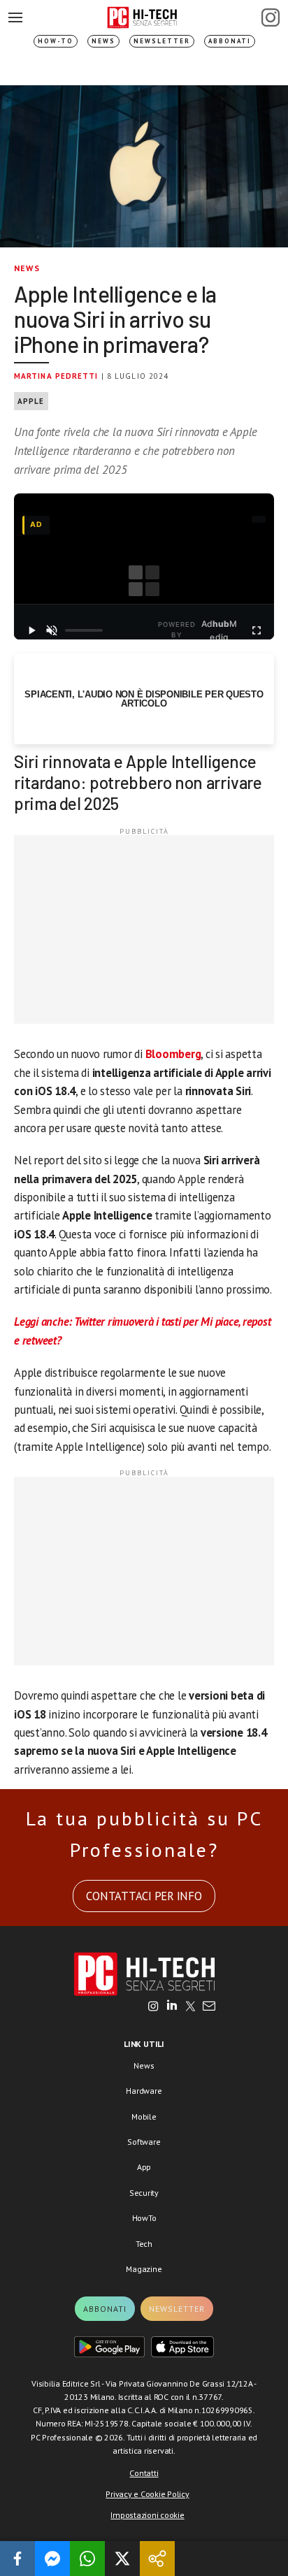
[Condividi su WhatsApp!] (87, 2559)
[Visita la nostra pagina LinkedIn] (172, 2007)
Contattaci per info (144, 1896)
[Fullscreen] (257, 630)
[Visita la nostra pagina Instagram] (153, 2007)
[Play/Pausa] (31, 630)
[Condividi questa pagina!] (157, 2559)
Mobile (144, 2116)
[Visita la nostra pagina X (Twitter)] (190, 2007)
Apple (31, 401)
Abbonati (230, 41)
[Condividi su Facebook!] (17, 2559)
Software (144, 2142)
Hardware (144, 2091)
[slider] (84, 630)
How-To (56, 41)
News (103, 41)
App (144, 2167)
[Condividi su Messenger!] (52, 2559)
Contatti (144, 2473)
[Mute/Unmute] (51, 630)
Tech (144, 2244)
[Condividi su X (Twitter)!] (122, 2559)
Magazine (144, 2269)
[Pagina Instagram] (271, 17)
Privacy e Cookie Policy (147, 2494)
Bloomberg (173, 1054)
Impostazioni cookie (147, 2515)
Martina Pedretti (56, 376)
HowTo (144, 2218)
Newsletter (162, 41)
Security (144, 2193)
